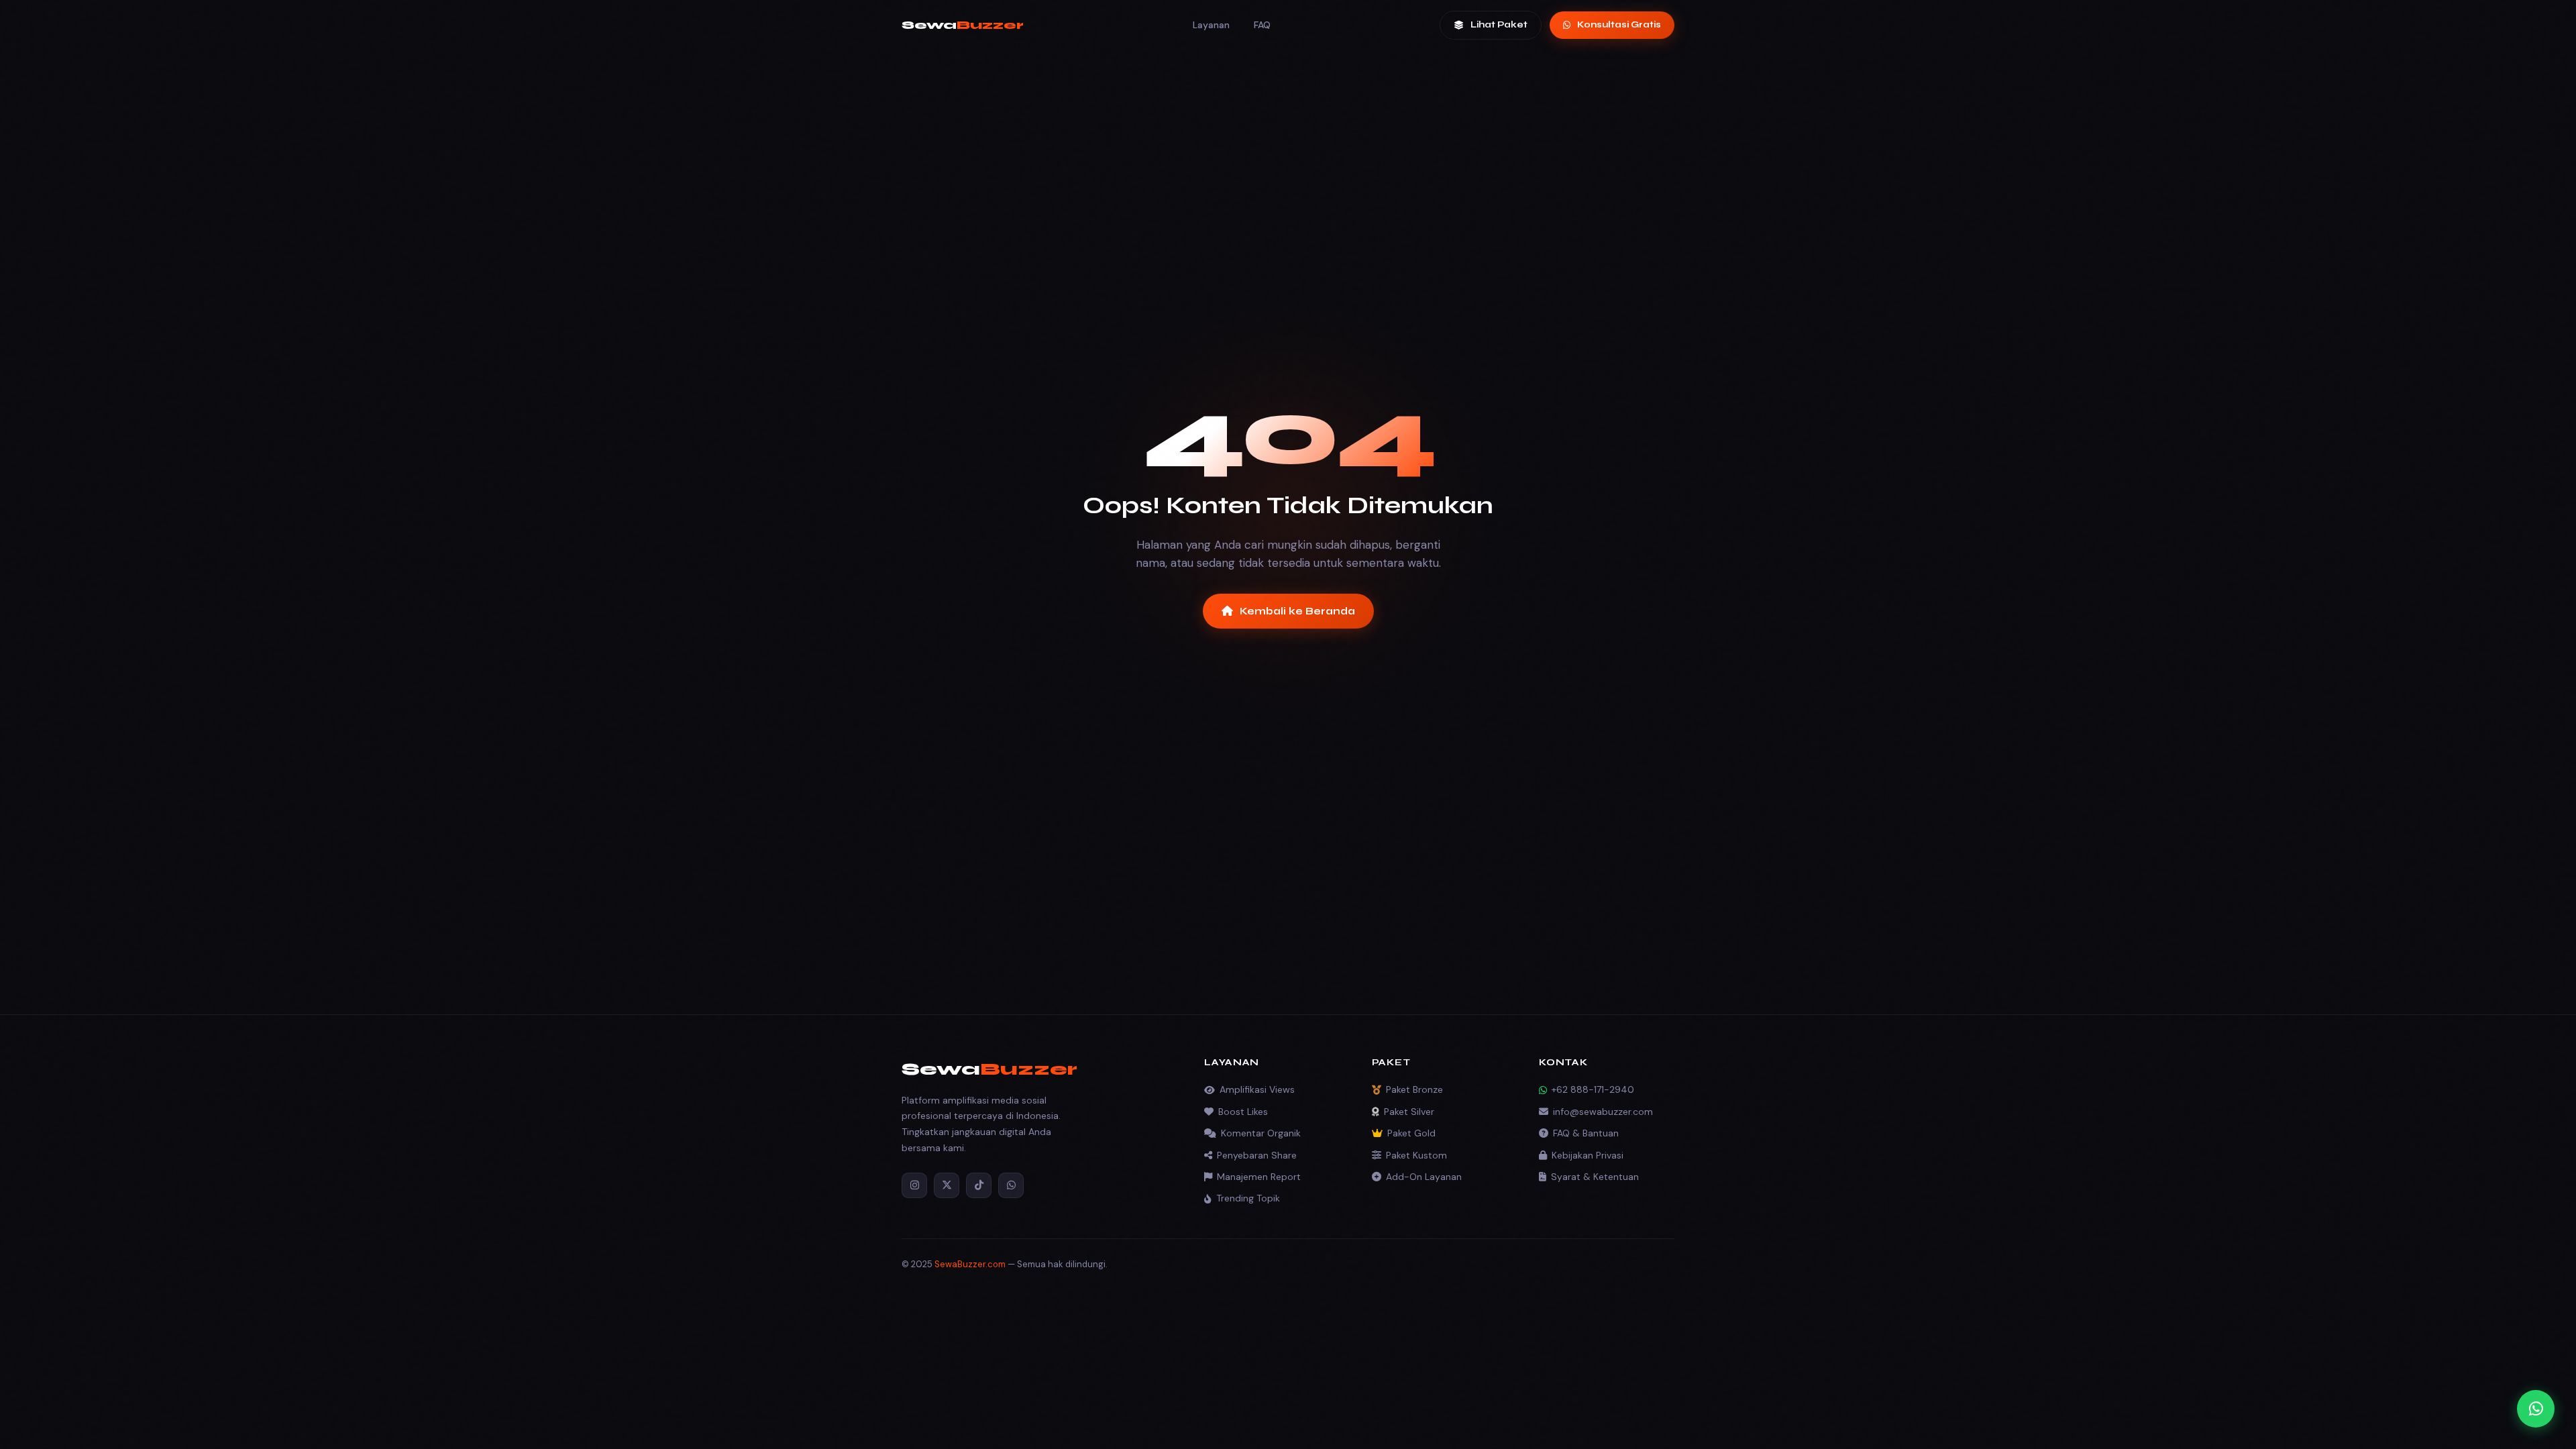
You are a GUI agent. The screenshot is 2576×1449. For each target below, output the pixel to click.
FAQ (1262, 25)
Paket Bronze (1414, 1089)
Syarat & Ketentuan (1595, 1177)
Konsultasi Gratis (1619, 25)
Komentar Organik (1261, 1133)
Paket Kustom (1416, 1155)
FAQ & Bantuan (1586, 1133)
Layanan (1211, 25)
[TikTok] (979, 1185)
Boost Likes (1243, 1112)
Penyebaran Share (1257, 1155)
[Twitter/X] (947, 1185)
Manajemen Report (1259, 1177)
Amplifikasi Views (1257, 1089)
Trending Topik (1248, 1198)
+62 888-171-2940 (1593, 1089)
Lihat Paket (1499, 25)
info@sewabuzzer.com (1603, 1112)
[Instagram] (914, 1185)
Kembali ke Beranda (1297, 611)
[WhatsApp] (1011, 1185)
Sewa (963, 25)
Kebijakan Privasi (1588, 1155)
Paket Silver (1409, 1112)
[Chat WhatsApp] (2536, 1409)
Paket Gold (1411, 1133)
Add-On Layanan (1424, 1177)
